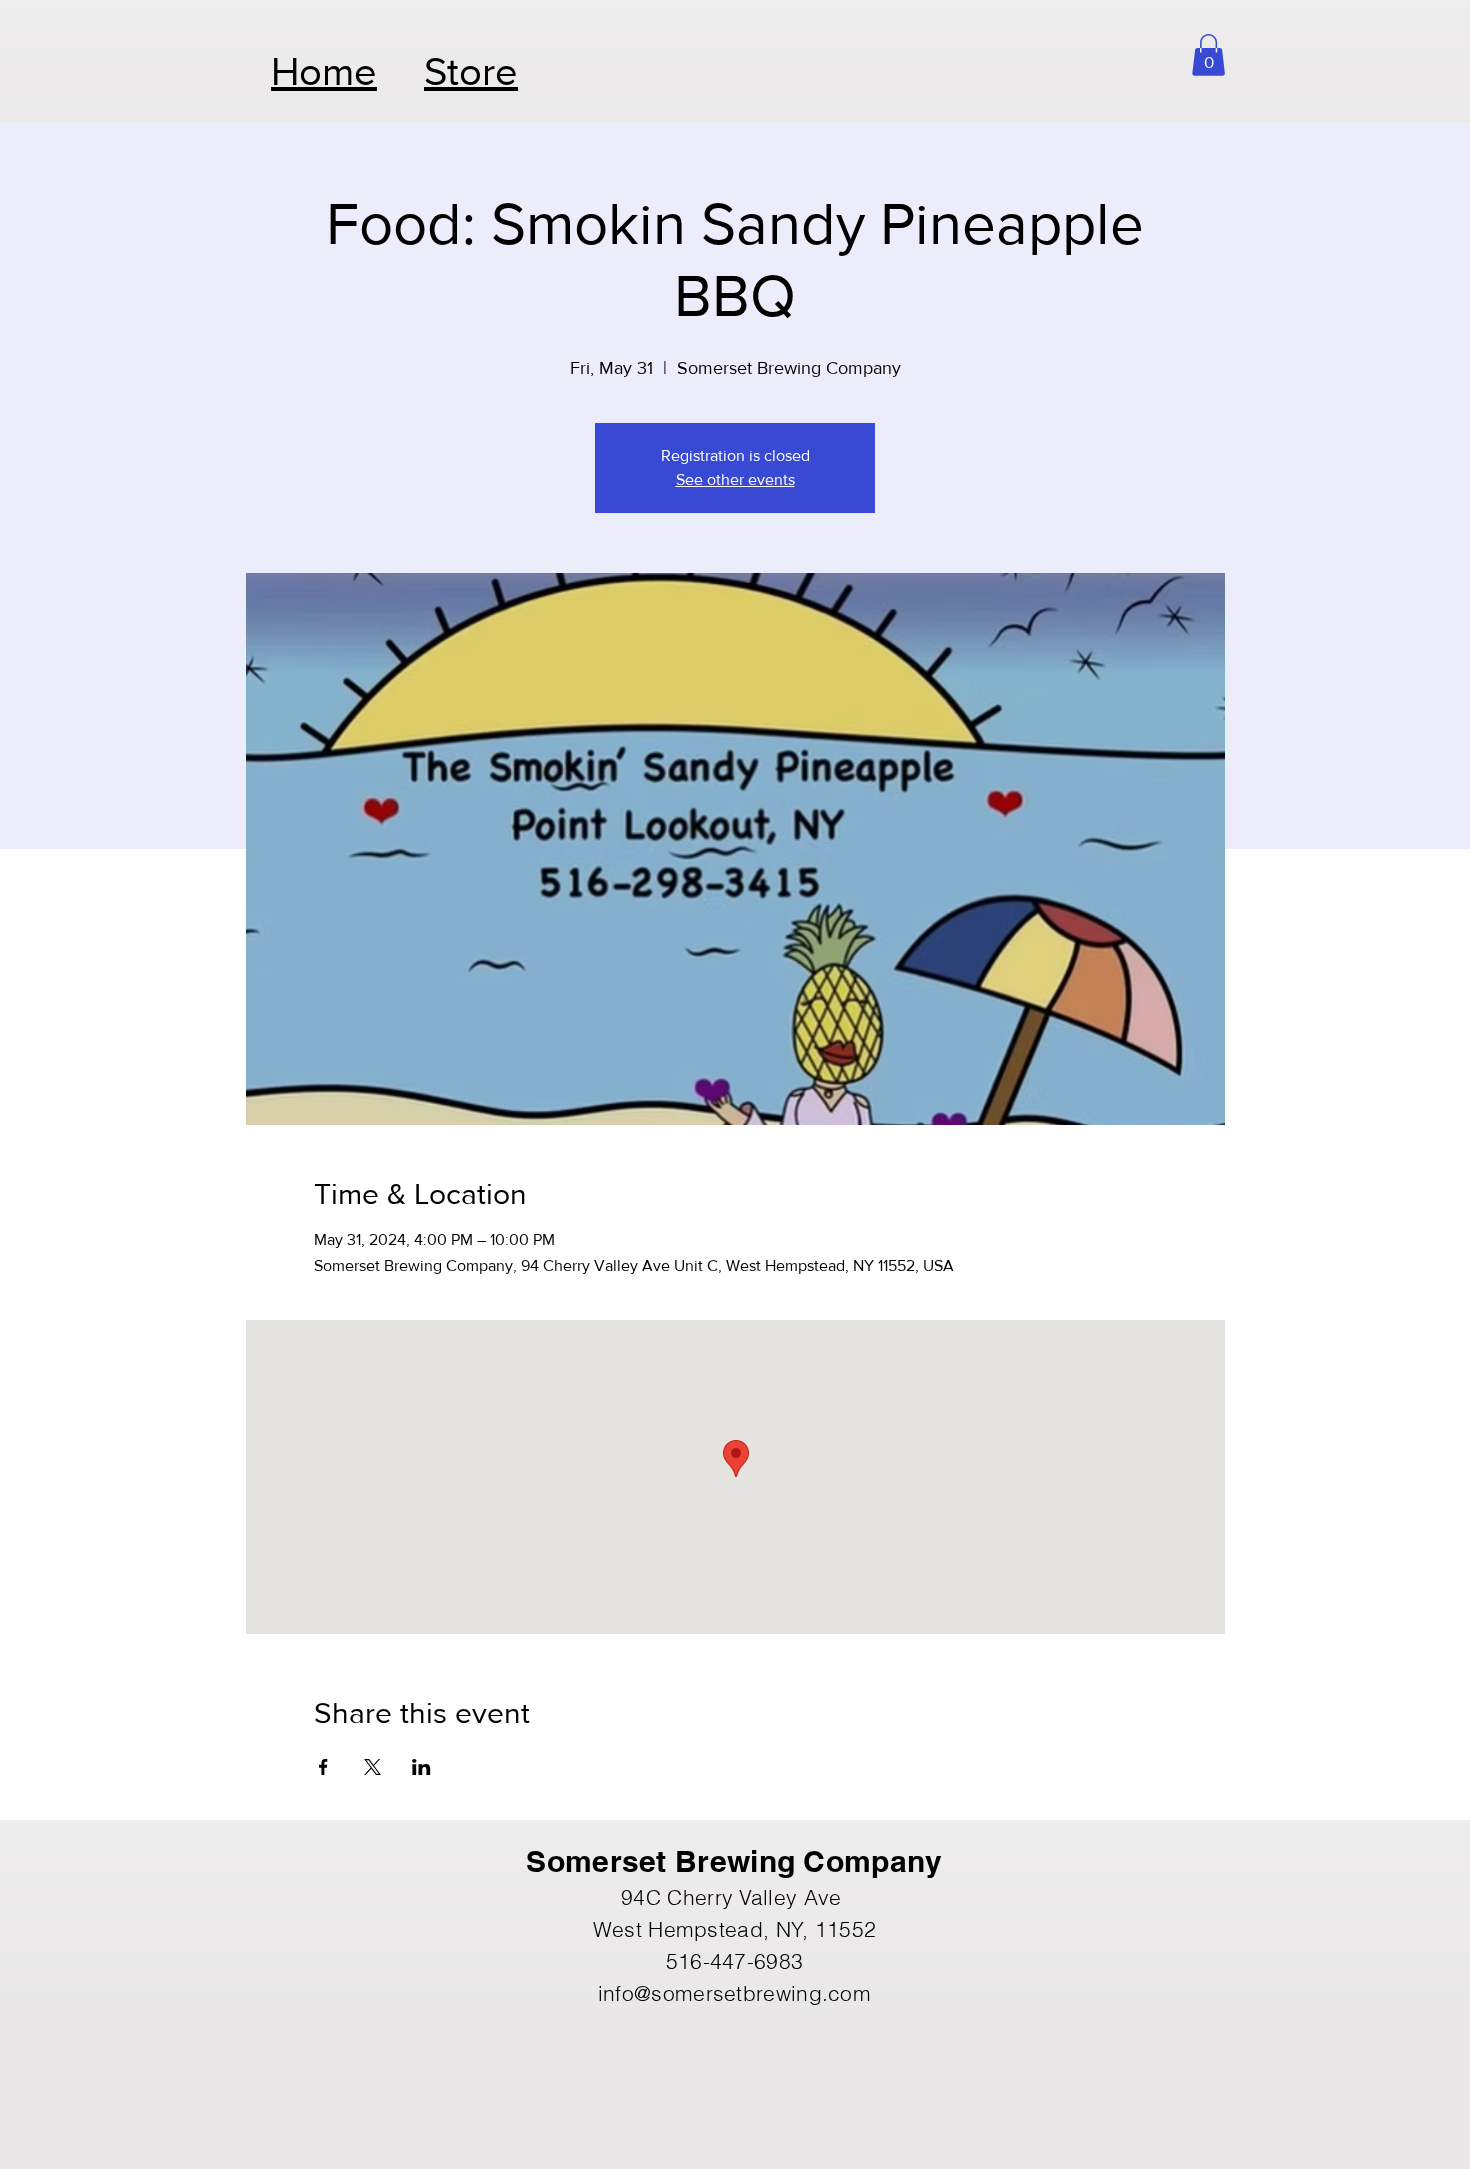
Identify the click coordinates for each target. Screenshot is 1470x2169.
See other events (735, 479)
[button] (1208, 55)
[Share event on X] (372, 1767)
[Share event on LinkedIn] (421, 1767)
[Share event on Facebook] (323, 1767)
